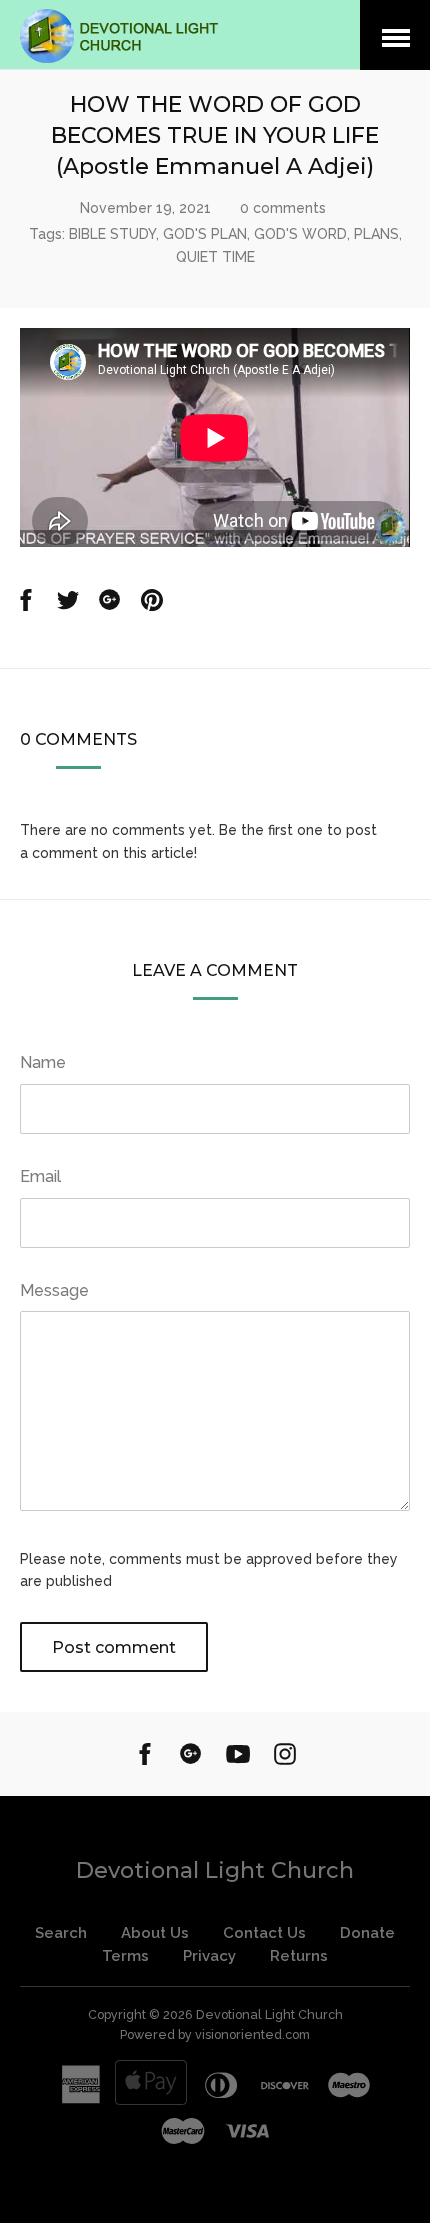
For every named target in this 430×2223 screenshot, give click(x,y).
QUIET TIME (215, 257)
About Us (155, 1933)
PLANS (376, 234)
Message (54, 1290)
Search (61, 1933)
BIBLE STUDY (112, 234)
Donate (367, 1933)
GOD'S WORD (300, 234)
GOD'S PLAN (205, 234)
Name (43, 1062)
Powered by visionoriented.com (215, 2034)
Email (40, 1176)
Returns (299, 1956)
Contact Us (264, 1933)
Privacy (209, 1956)
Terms (125, 1956)
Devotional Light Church (215, 1870)
